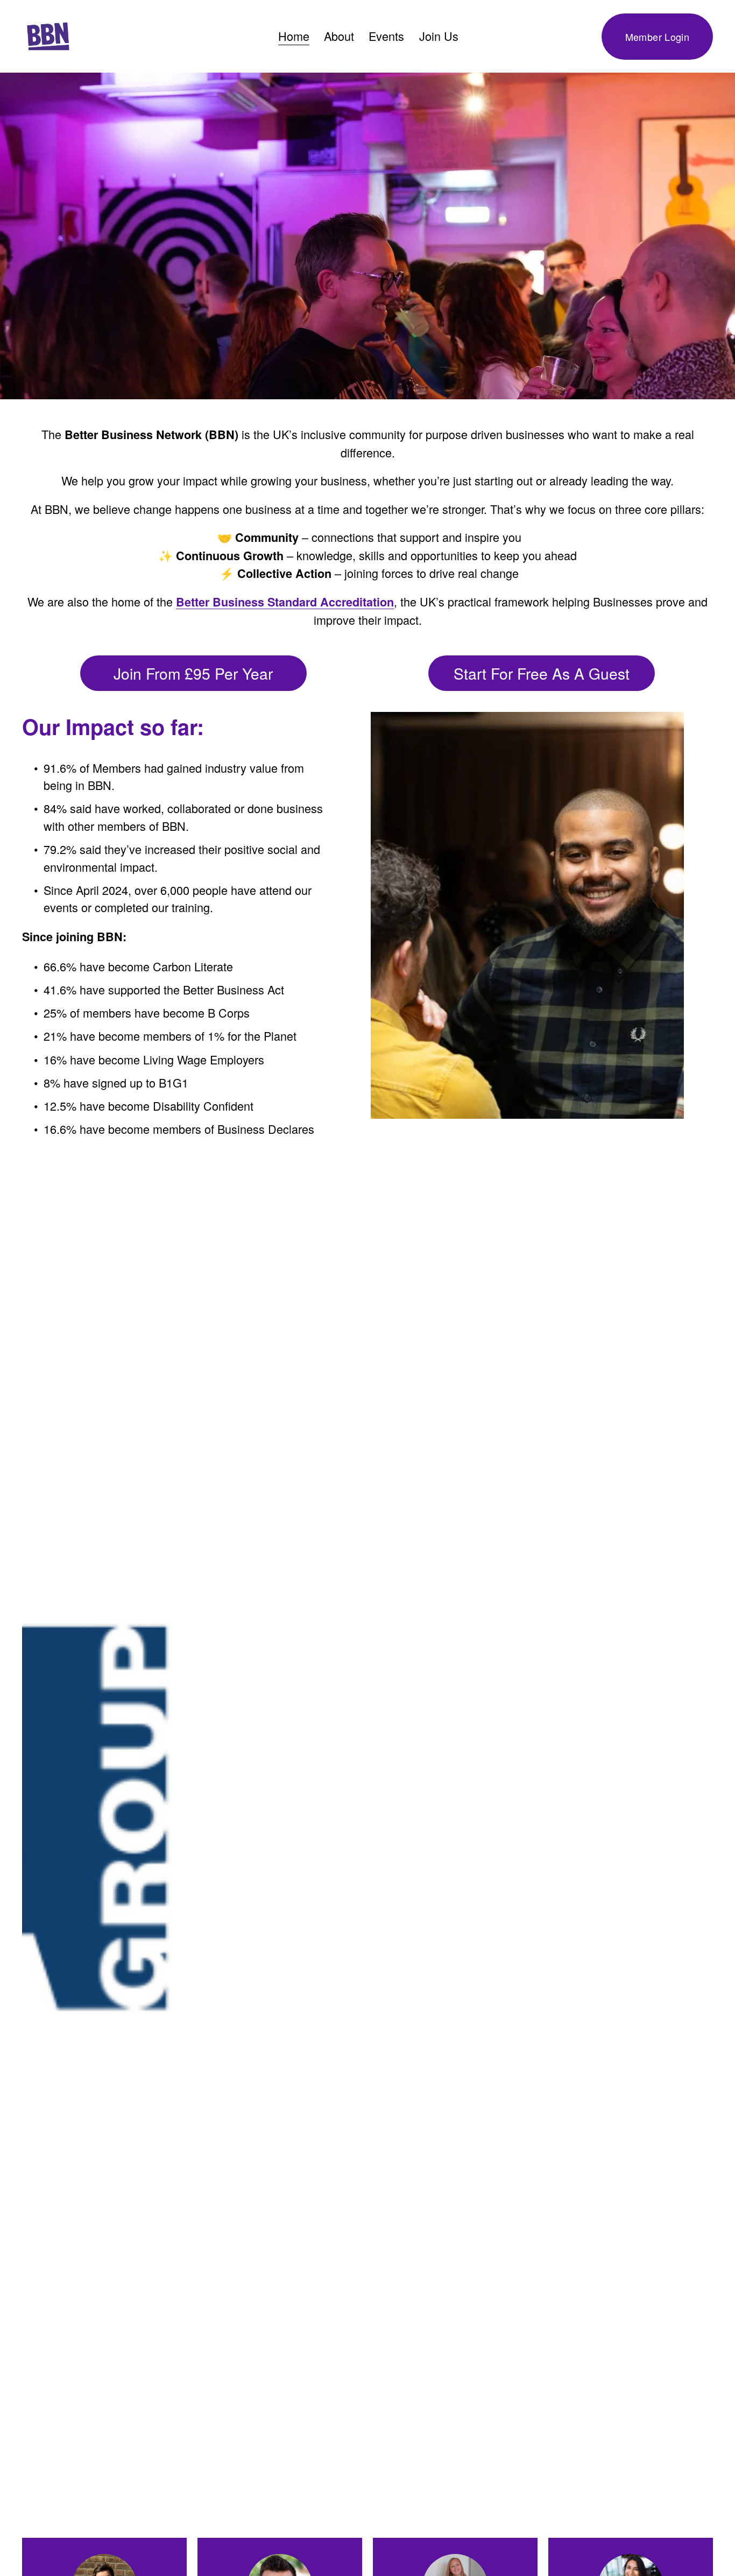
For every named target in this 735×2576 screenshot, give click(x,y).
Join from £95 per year (193, 673)
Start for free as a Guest (542, 673)
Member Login (657, 37)
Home (294, 36)
